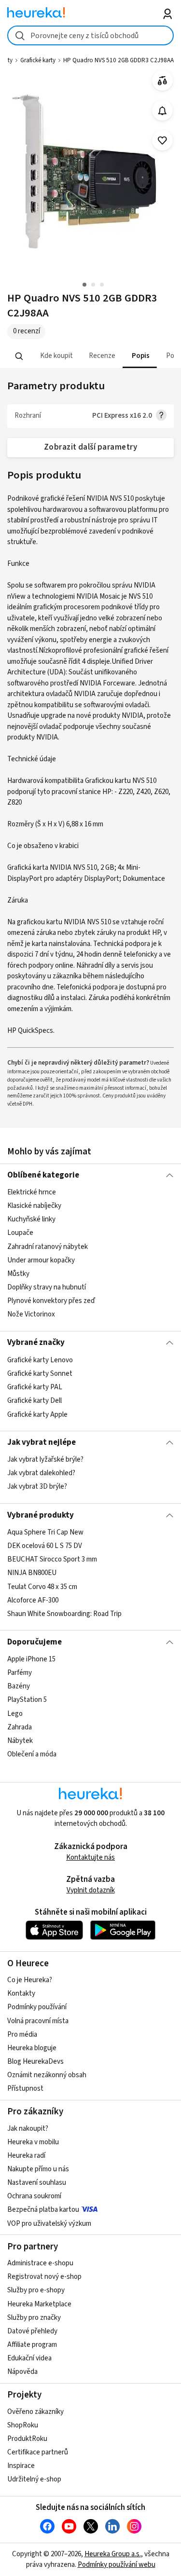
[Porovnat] (162, 81)
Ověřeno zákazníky (35, 2412)
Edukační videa (29, 2358)
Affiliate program (32, 2345)
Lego (15, 1714)
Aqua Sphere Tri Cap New (45, 1532)
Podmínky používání (37, 2007)
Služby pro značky (34, 2318)
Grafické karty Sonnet (40, 1374)
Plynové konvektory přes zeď (51, 1301)
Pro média (22, 2035)
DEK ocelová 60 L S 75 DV (45, 1546)
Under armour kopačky (41, 1260)
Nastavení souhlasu (37, 2183)
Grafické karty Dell (35, 1401)
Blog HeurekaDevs (35, 2062)
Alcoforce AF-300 (33, 1600)
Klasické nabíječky (34, 1206)
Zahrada (20, 1727)
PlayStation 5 (27, 1700)
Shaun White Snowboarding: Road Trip (64, 1614)
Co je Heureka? (30, 1980)
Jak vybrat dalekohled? (41, 1473)
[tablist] (90, 356)
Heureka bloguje (32, 2048)
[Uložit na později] (162, 141)
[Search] (19, 356)
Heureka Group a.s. (113, 2554)
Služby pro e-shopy (36, 2290)
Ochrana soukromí (34, 2196)
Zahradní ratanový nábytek (48, 1247)
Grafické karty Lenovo (40, 1360)
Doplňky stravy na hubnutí (47, 1287)
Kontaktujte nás (90, 1857)
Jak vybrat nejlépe (42, 1442)
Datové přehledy (32, 2331)
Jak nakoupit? (28, 2129)
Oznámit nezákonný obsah (47, 2075)
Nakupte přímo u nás (38, 2169)
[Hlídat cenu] (162, 111)
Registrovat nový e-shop (44, 2277)
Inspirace (21, 2466)
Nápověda (22, 2372)
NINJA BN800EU (32, 1573)
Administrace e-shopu (40, 2263)
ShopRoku (23, 2425)
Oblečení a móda (32, 1754)
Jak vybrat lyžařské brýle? (45, 1459)
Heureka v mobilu (33, 2142)
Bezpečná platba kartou (43, 2210)
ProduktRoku (27, 2439)
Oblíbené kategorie (43, 1175)
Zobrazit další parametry (91, 447)
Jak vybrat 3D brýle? (37, 1487)
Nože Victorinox (31, 1314)
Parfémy (20, 1673)
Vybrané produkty (41, 1515)
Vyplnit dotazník (91, 1890)
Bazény (19, 1686)
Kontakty (21, 1994)
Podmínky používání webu (117, 2565)
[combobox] (90, 35)
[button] (56, 356)
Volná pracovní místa (38, 2021)
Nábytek (20, 1741)
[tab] (56, 356)
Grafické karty (38, 60)
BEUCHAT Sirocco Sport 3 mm (52, 1559)
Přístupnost (25, 2089)
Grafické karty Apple (37, 1414)
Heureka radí (26, 2156)
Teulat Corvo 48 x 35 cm (42, 1586)
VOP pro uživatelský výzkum (49, 2224)
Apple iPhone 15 (31, 1659)
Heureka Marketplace (39, 2304)
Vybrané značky (36, 1343)
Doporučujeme (35, 1642)
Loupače (20, 1233)
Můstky (18, 1274)
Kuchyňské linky (31, 1219)
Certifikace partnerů (38, 2452)
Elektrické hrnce (32, 1192)
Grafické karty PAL (35, 1387)
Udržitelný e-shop (34, 2479)
